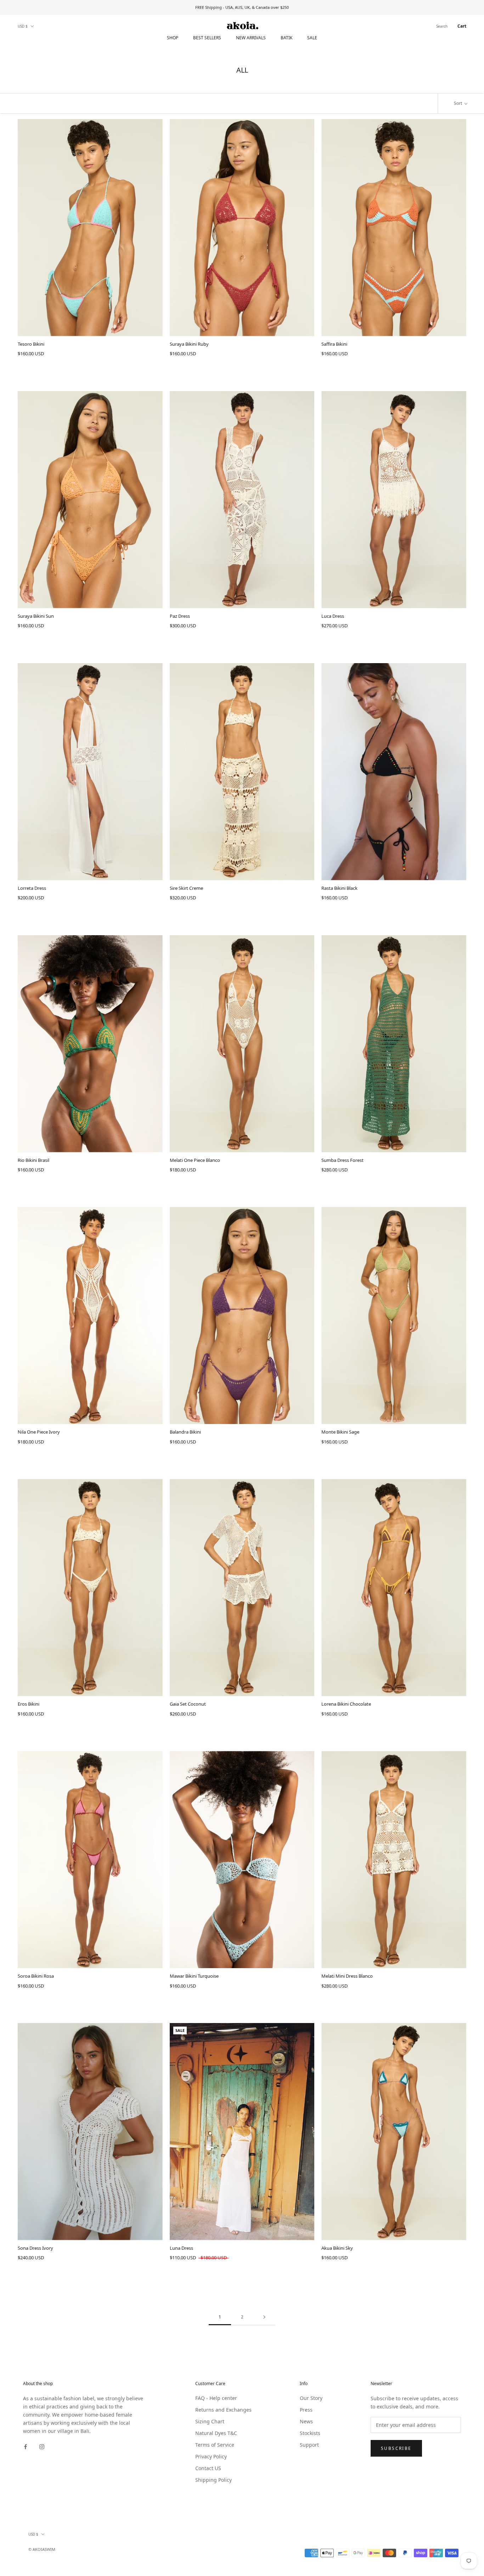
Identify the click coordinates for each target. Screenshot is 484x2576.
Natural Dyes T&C (216, 2433)
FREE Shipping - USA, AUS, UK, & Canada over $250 (242, 7)
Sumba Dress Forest (342, 1160)
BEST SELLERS (207, 38)
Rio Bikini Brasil (33, 1160)
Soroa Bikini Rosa (36, 1976)
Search (442, 26)
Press (306, 2410)
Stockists (310, 2433)
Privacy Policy (211, 2456)
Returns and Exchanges (223, 2410)
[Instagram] (42, 2446)
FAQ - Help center (216, 2398)
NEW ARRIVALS (251, 38)
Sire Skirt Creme (186, 888)
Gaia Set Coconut (188, 1704)
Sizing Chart (210, 2421)
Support (309, 2445)
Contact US (208, 2468)
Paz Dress (180, 616)
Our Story (311, 2398)
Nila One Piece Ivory (39, 1432)
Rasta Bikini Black (339, 888)
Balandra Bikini (185, 1432)
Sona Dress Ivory (35, 2248)
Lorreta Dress (32, 888)
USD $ (23, 26)
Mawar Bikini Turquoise (194, 1976)
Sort (458, 103)
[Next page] (264, 2317)
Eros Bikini (29, 1704)
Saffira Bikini (334, 344)
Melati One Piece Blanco (195, 1160)
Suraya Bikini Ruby (189, 344)
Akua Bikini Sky (337, 2248)
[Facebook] (26, 2446)
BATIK (286, 38)
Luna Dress (181, 2248)
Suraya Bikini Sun (36, 616)
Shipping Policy (213, 2480)
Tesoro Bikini (31, 344)
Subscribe (396, 2448)
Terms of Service (215, 2445)
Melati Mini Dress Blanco (347, 1976)
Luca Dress (333, 616)
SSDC (58, 2557)
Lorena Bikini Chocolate (346, 1704)
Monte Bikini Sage (340, 1432)
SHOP (173, 38)
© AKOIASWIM (42, 2549)
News (306, 2421)
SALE (312, 38)
